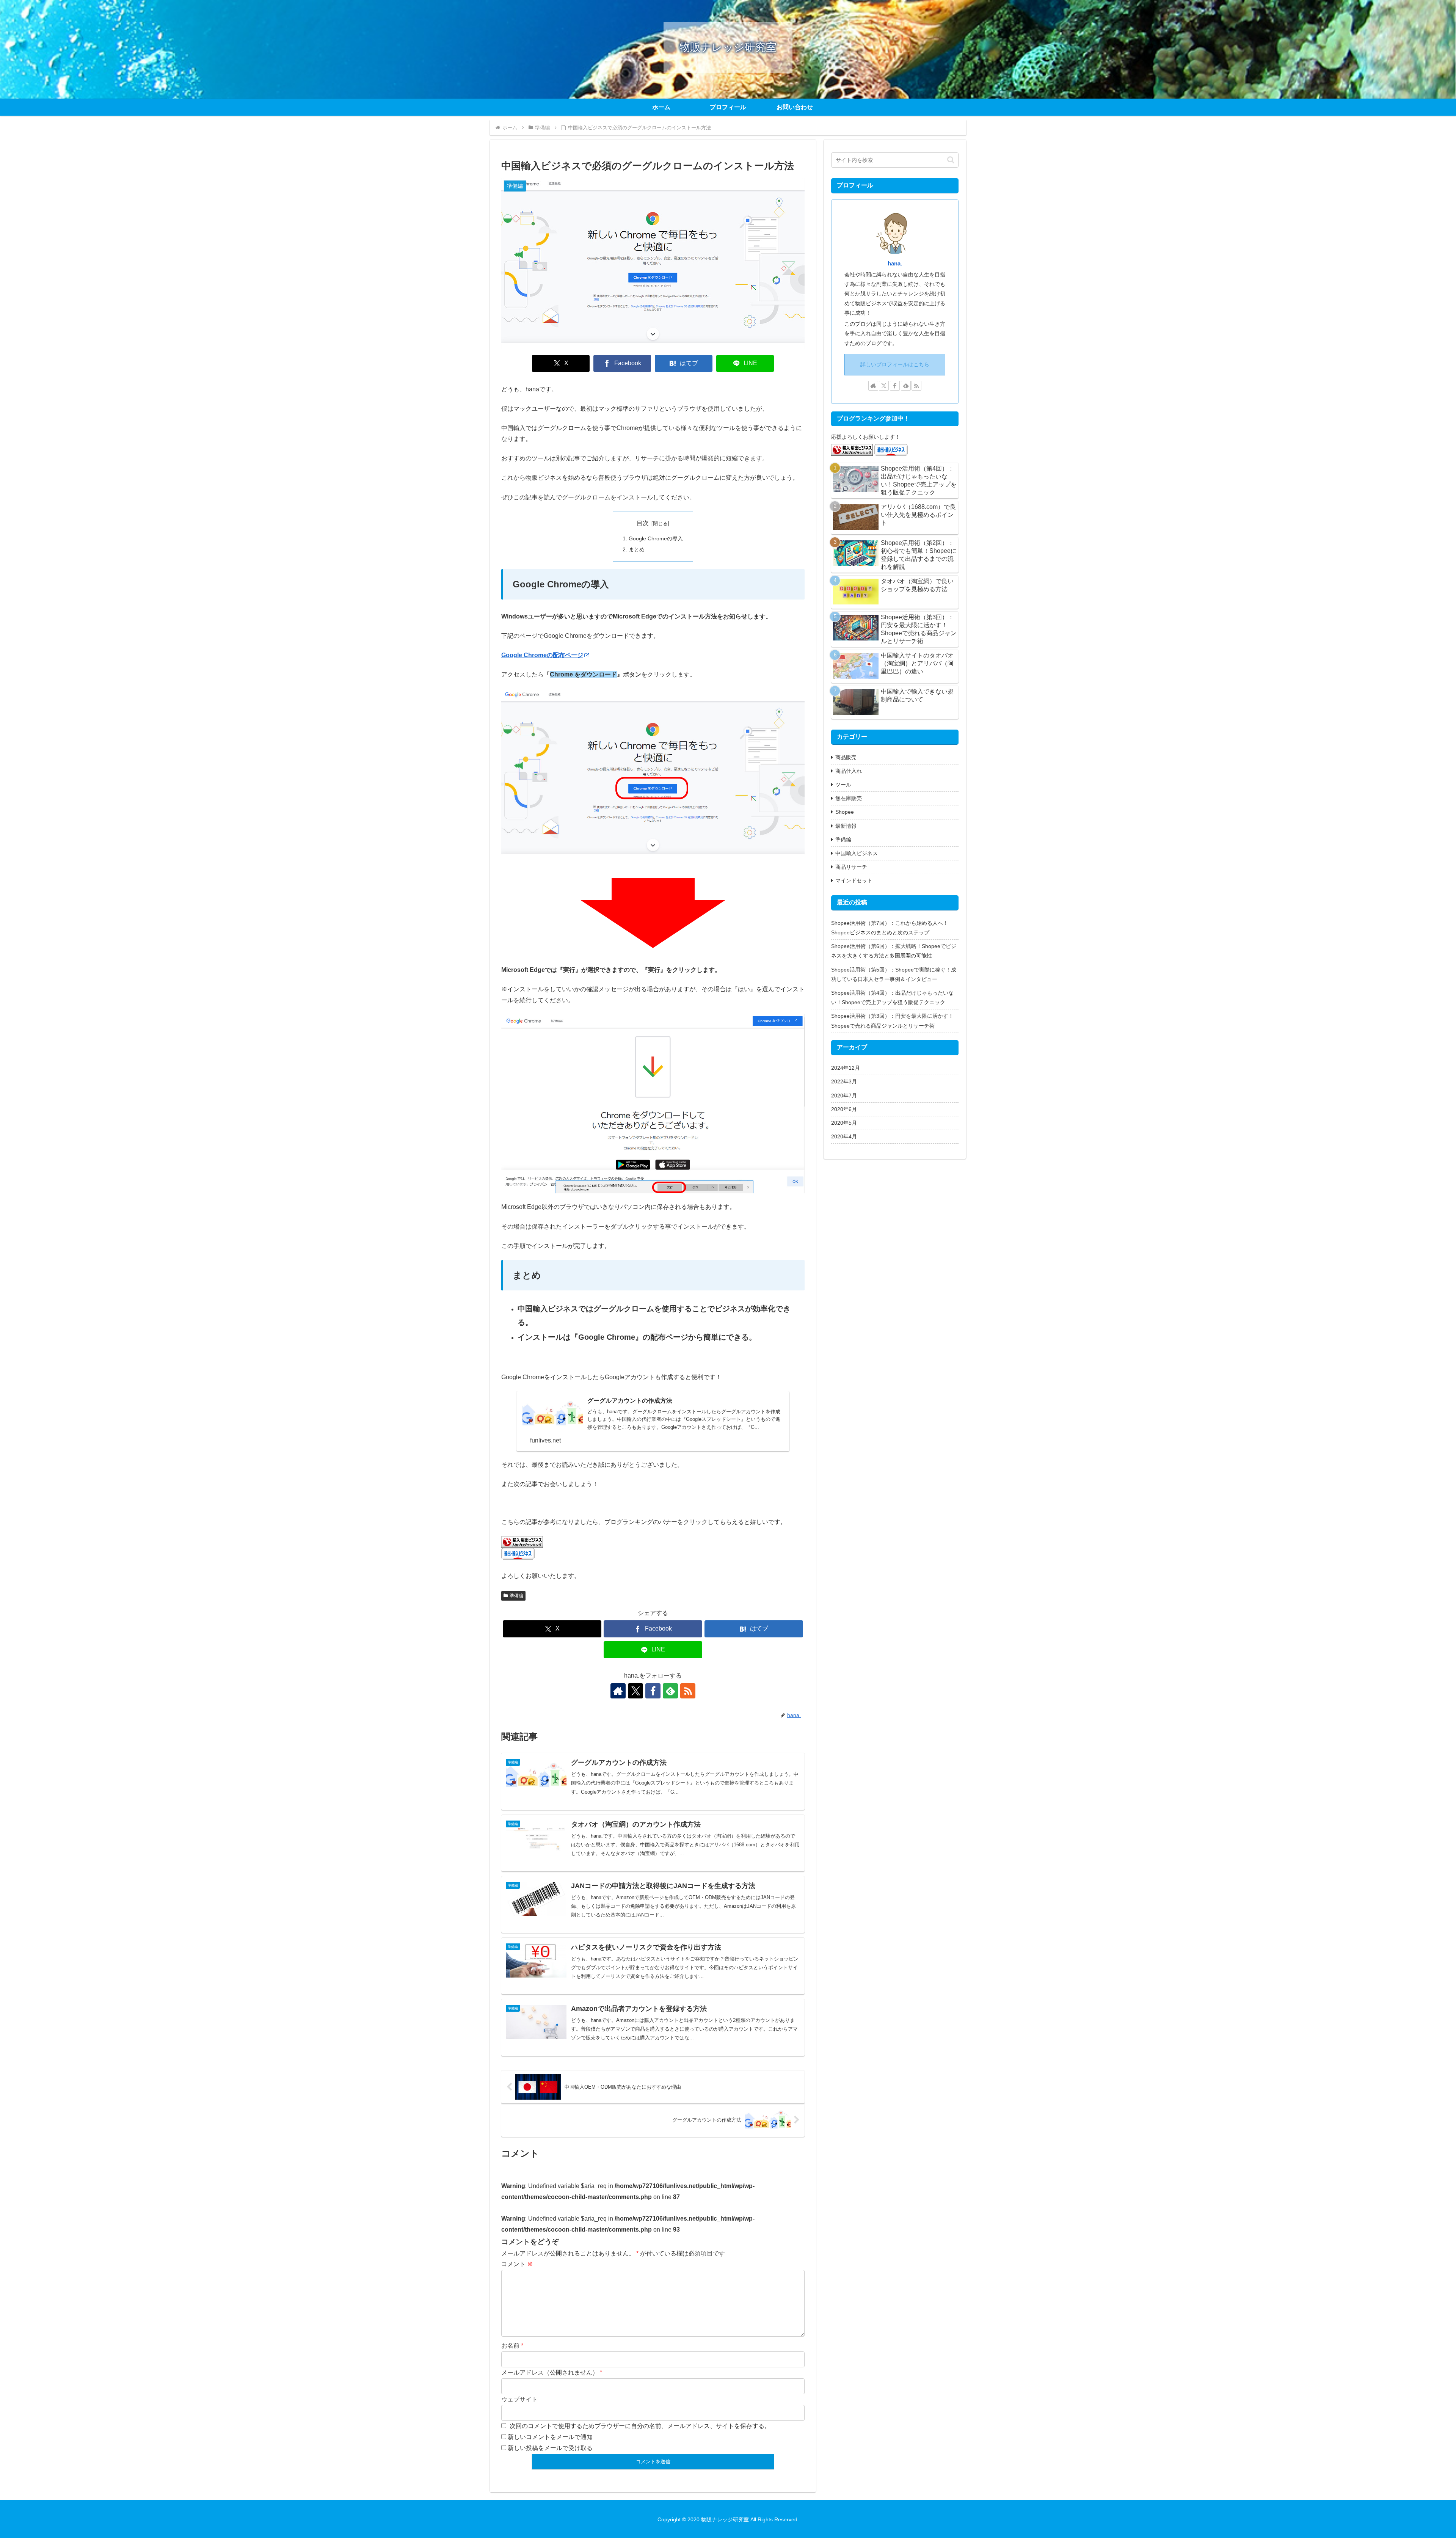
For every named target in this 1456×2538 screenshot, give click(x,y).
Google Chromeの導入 (656, 538)
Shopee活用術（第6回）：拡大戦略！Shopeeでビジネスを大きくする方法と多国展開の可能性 (894, 951)
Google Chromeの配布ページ (542, 655)
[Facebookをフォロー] (653, 1691)
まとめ (637, 549)
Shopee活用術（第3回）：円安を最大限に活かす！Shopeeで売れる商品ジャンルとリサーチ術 (892, 1021)
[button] (951, 160)
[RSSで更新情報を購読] (688, 1691)
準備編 (516, 1596)
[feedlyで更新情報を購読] (670, 1691)
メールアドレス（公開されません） (550, 2372)
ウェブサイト (519, 2399)
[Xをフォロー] (635, 1691)
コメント (517, 2264)
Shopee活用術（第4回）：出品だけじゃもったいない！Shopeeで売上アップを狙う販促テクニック (892, 997)
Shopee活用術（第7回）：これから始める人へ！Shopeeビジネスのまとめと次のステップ (890, 928)
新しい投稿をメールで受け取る (550, 2448)
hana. (895, 263)
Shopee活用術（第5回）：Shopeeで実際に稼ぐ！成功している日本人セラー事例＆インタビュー (894, 974)
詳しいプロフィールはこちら (895, 364)
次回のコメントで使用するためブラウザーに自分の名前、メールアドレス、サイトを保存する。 (640, 2426)
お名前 (510, 2346)
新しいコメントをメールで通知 (550, 2437)
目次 (643, 523)
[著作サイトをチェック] (618, 1691)
